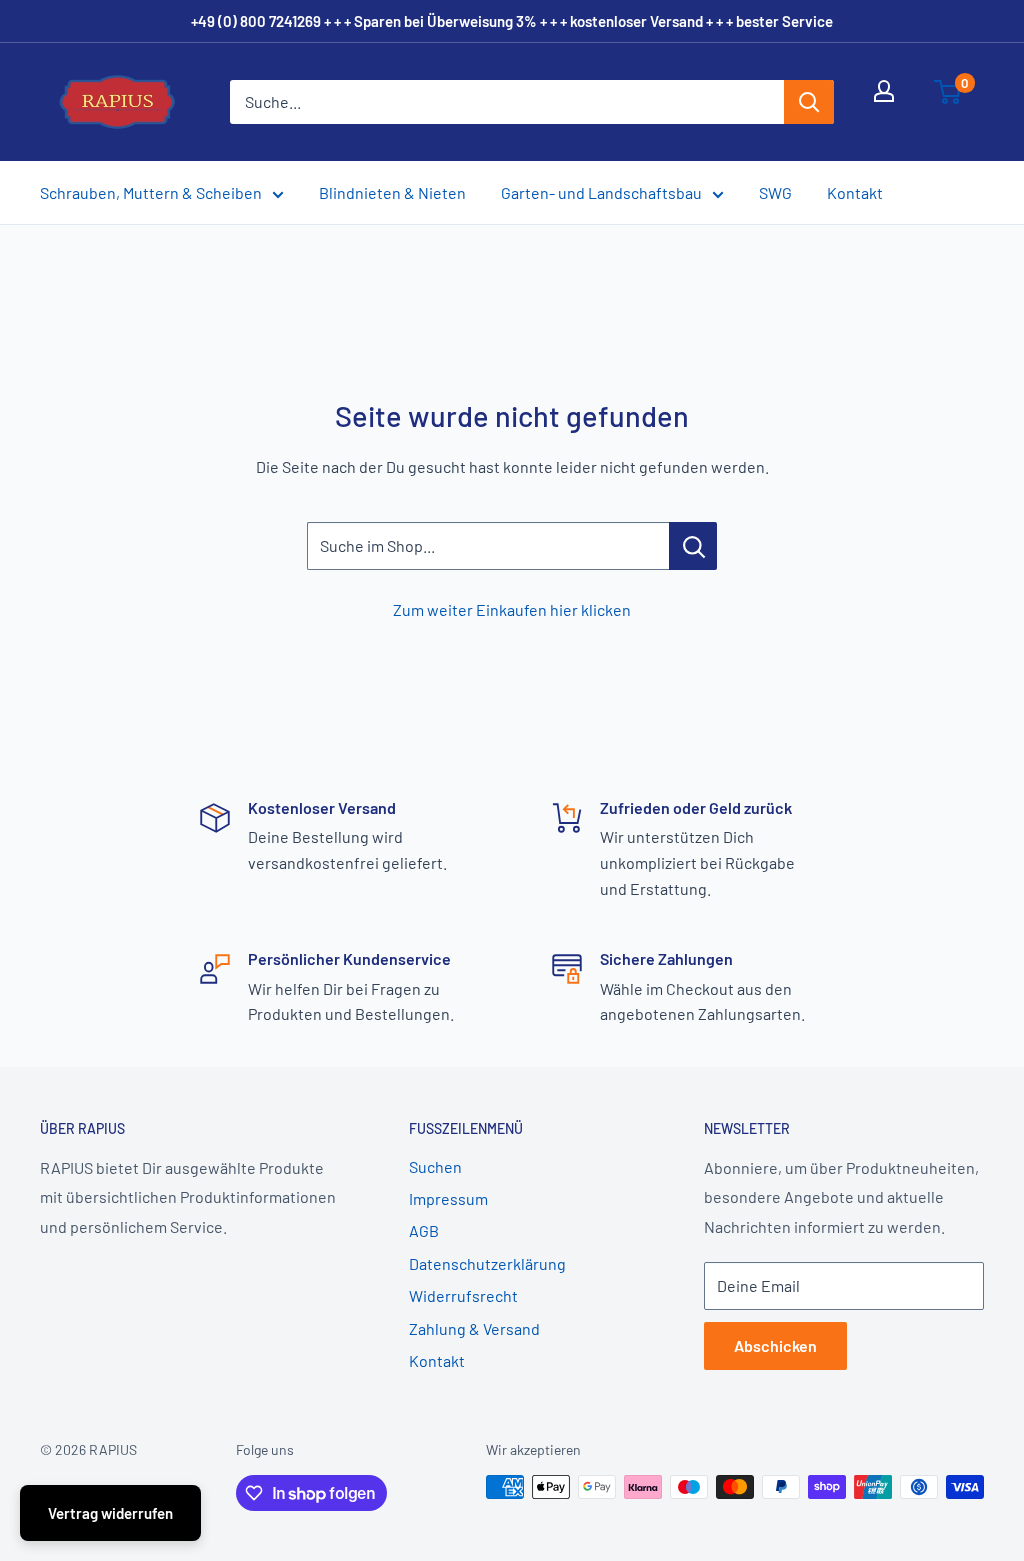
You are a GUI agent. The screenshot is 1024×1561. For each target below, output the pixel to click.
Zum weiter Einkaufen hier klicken (512, 609)
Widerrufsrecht (463, 1295)
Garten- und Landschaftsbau (601, 192)
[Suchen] (809, 102)
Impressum (448, 1198)
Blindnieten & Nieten (392, 192)
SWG (775, 192)
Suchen (435, 1166)
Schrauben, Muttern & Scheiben (151, 192)
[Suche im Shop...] (693, 546)
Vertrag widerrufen (110, 1513)
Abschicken (775, 1345)
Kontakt (855, 192)
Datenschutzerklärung (487, 1263)
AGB (424, 1230)
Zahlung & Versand (474, 1328)
